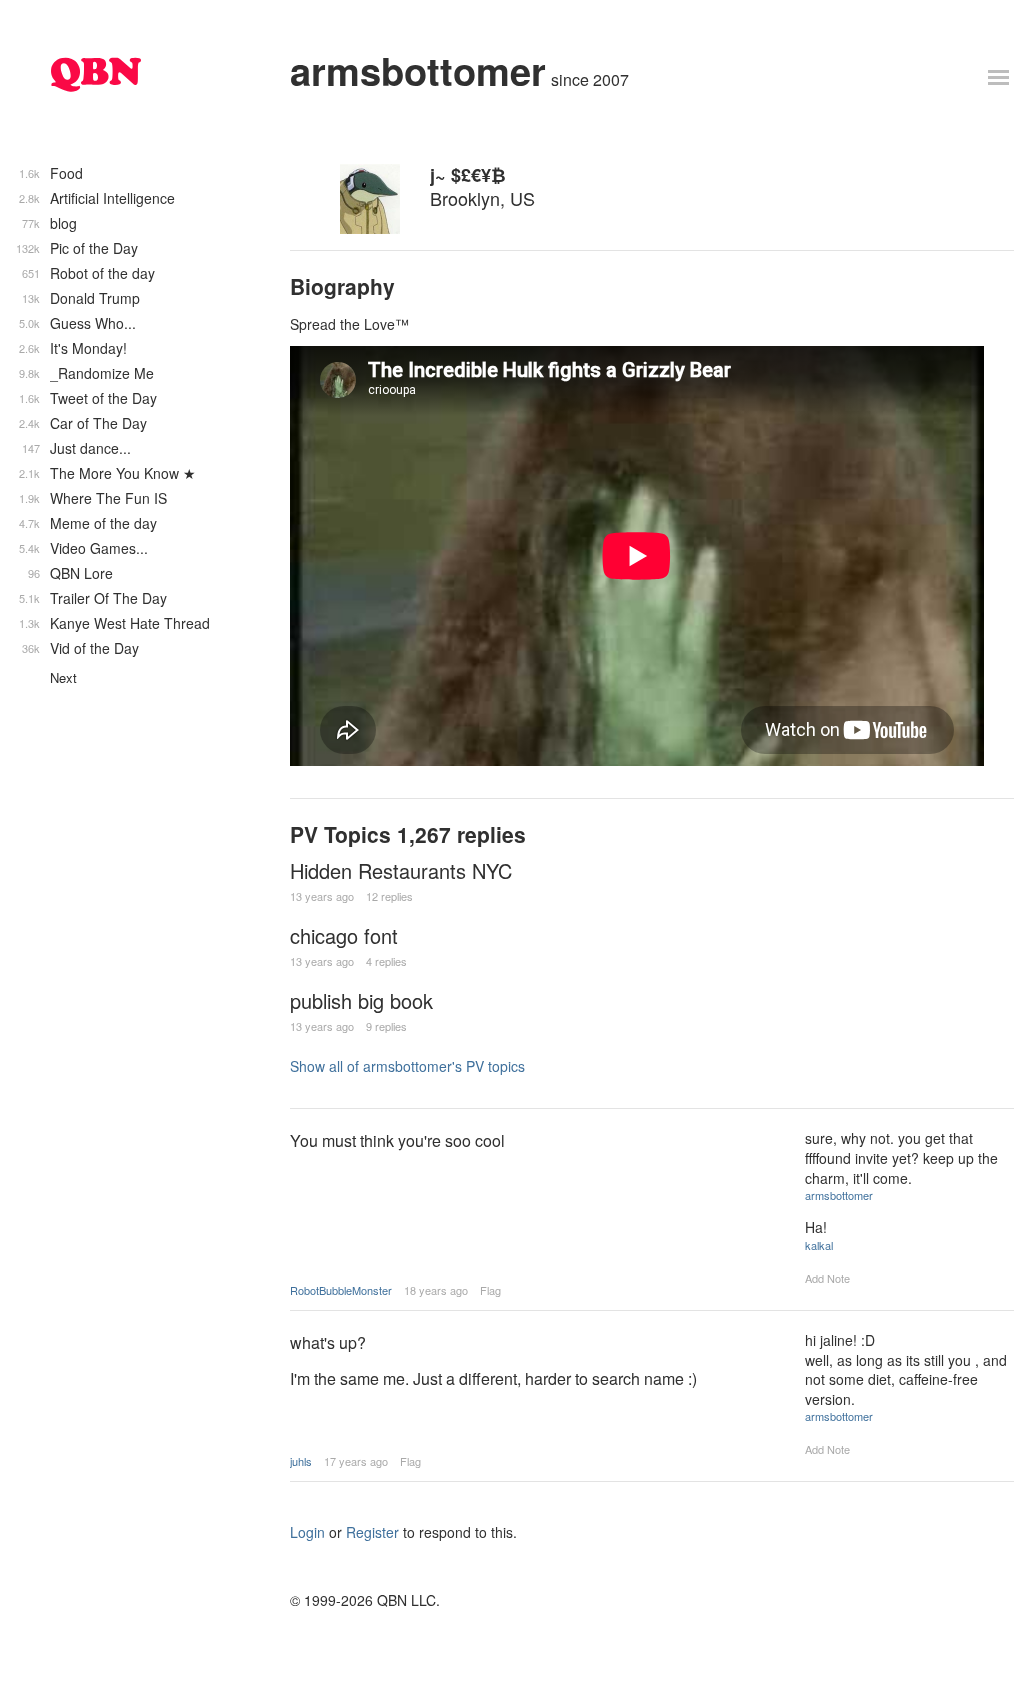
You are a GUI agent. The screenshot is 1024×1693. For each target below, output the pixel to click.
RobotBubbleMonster (341, 1290)
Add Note (827, 1278)
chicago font (344, 935)
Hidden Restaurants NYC (401, 870)
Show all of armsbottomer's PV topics (407, 1066)
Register (372, 1532)
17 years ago (356, 1461)
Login (307, 1532)
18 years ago (436, 1290)
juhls (301, 1461)
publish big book (361, 1000)
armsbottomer (418, 70)
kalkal (819, 1245)
